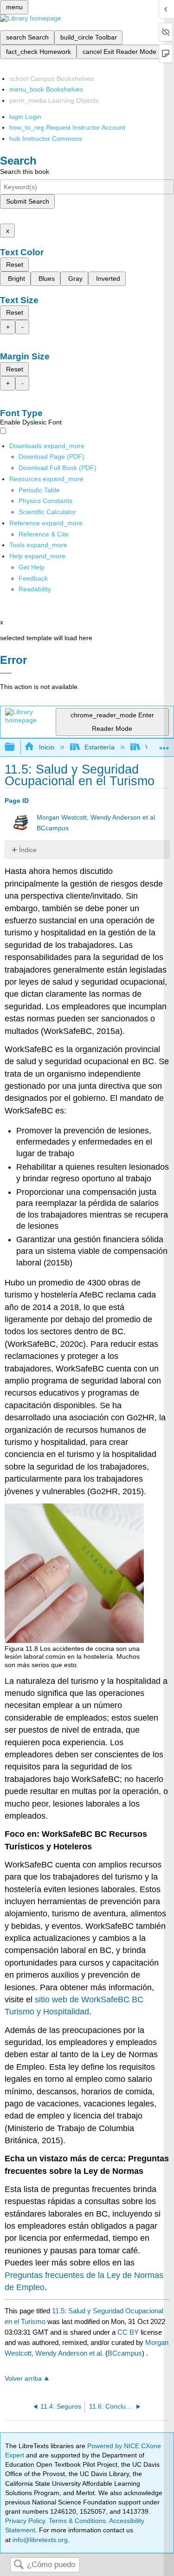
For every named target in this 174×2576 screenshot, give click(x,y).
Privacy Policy (25, 2521)
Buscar (19, 2565)
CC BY (129, 2332)
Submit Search (28, 201)
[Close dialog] (6, 673)
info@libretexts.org (39, 2540)
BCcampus (53, 828)
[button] (33, 578)
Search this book (25, 172)
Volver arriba (23, 2379)
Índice (28, 850)
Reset (15, 265)
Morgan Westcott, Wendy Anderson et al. (97, 818)
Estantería (100, 747)
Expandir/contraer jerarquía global (16, 747)
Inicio (46, 747)
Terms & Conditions (77, 2521)
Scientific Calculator (47, 512)
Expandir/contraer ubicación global (164, 745)
